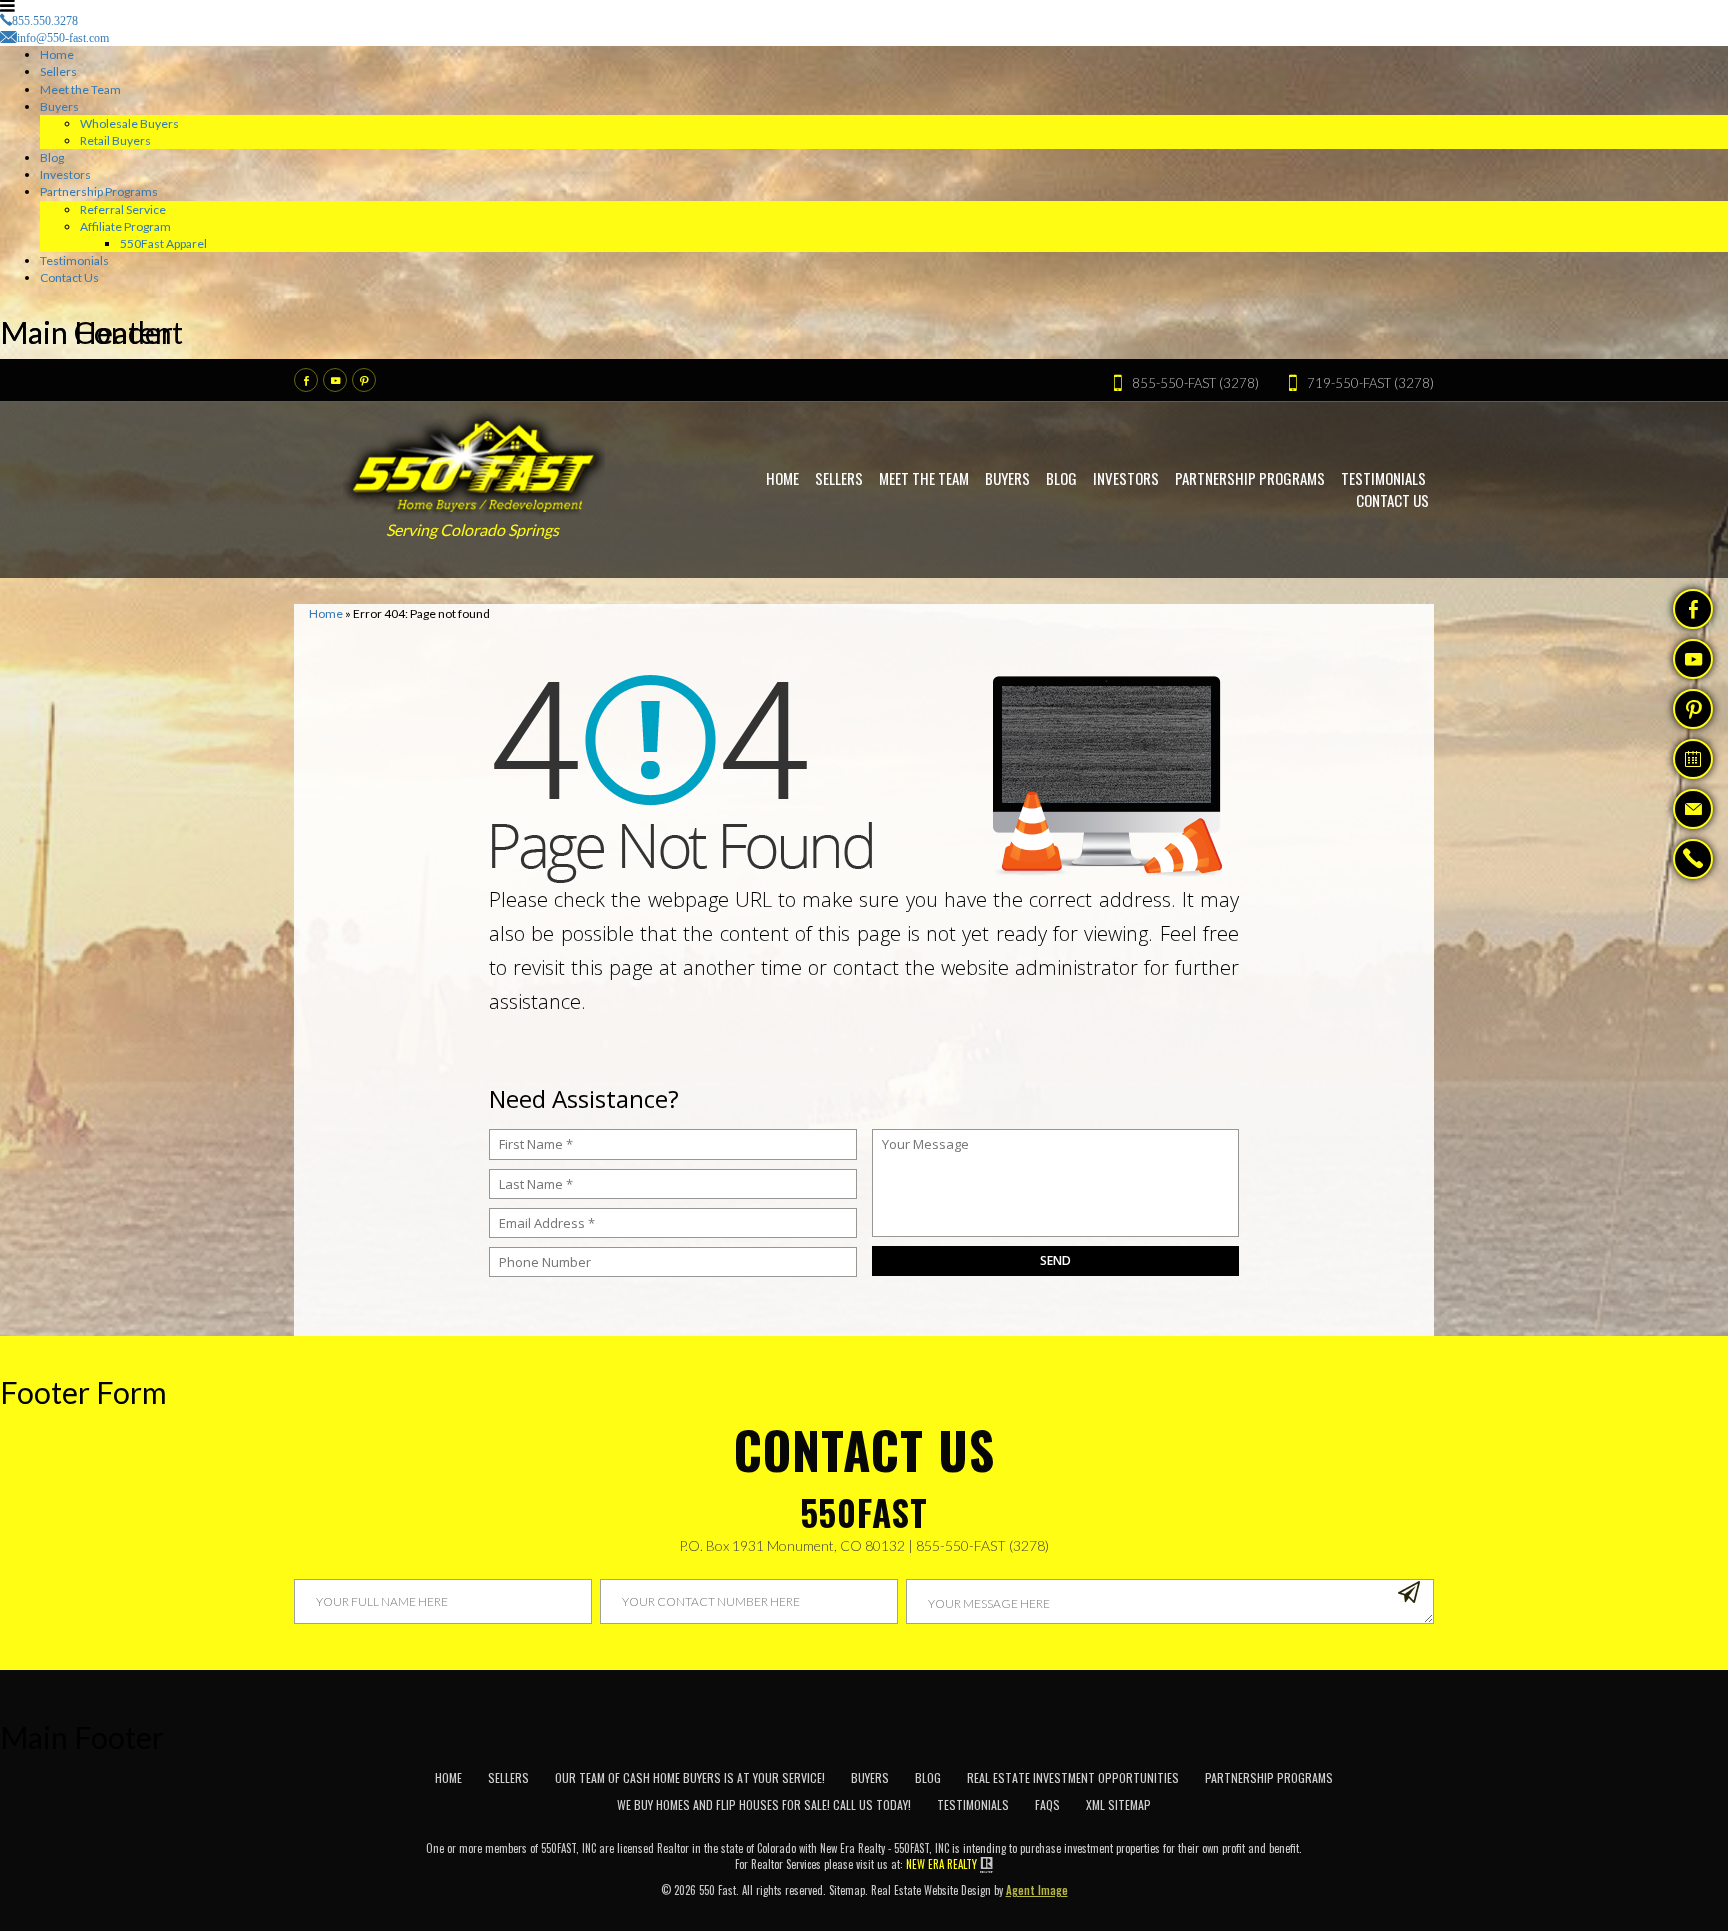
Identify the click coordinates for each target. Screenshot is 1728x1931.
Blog (52, 157)
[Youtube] (335, 380)
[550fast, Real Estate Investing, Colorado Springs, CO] (1394, 1798)
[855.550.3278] (1693, 861)
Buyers (59, 106)
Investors (65, 174)
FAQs (1047, 1804)
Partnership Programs (99, 191)
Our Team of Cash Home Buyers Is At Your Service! (690, 1777)
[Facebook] (306, 380)
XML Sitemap (1118, 1804)
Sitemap (847, 1890)
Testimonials (74, 260)
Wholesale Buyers (129, 123)
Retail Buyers (115, 140)
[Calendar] (1693, 759)
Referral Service (123, 209)
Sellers (58, 71)
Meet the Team (80, 89)
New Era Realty (941, 1864)
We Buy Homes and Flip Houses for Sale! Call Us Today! (764, 1804)
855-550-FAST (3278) (982, 1545)
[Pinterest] (364, 380)
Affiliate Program (125, 226)
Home (57, 54)
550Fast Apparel (163, 243)
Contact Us (69, 277)
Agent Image (1037, 1890)
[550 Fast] (474, 460)
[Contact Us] (1693, 809)
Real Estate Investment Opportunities (1073, 1777)
